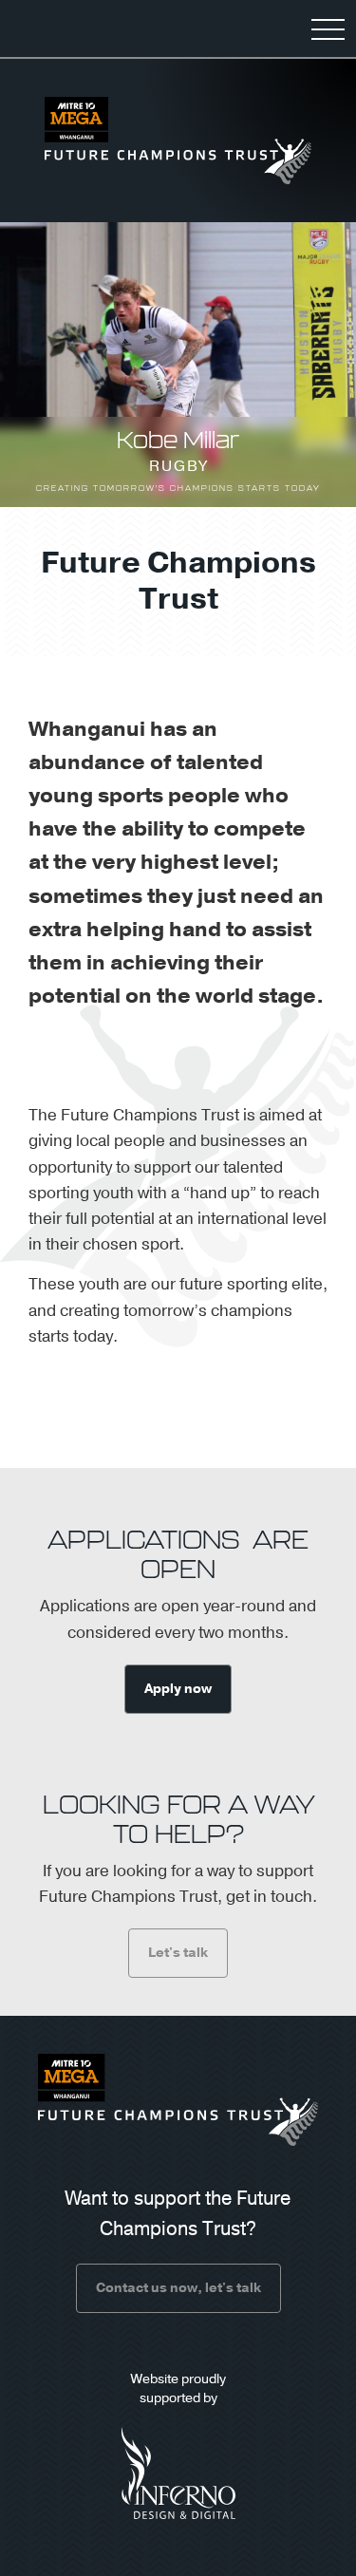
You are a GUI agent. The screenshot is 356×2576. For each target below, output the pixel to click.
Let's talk (178, 1953)
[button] (328, 28)
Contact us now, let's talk (178, 2288)
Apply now (178, 1689)
